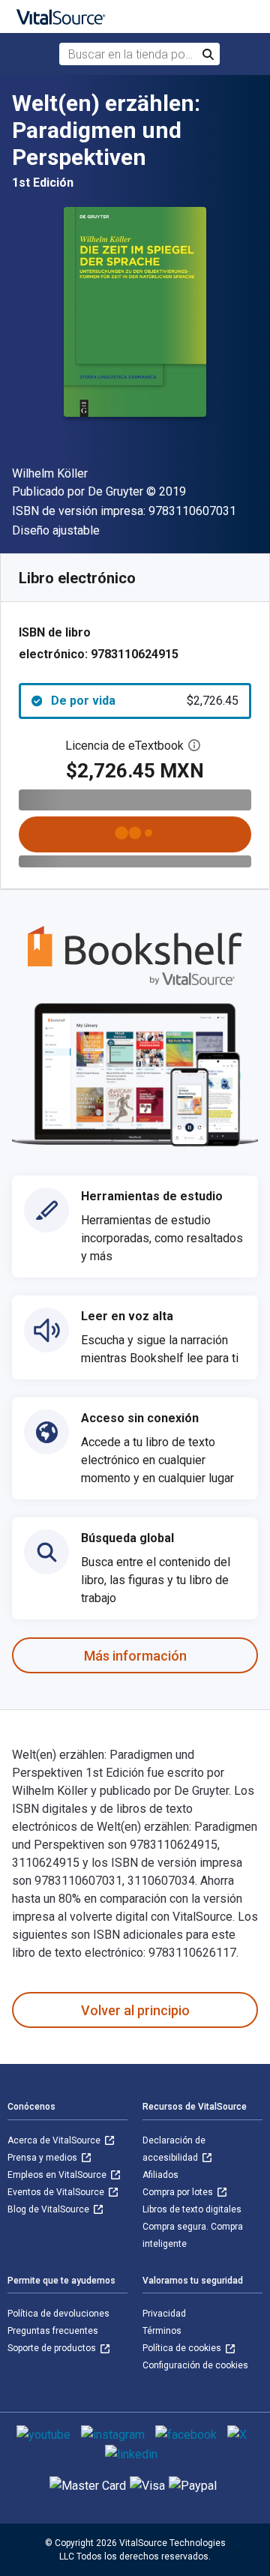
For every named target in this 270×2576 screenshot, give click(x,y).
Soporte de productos (53, 2348)
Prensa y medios (43, 2158)
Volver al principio (135, 2010)
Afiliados (160, 2175)
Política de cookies (183, 2348)
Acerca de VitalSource (55, 2140)
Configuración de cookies (195, 2365)
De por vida (145, 701)
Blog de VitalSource (49, 2209)
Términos (162, 2331)
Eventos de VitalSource (57, 2192)
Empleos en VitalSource (58, 2175)
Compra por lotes (179, 2192)
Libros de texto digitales (192, 2209)
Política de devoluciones (58, 2314)
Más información (135, 1656)
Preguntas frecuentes (53, 2331)
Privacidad (164, 2314)
